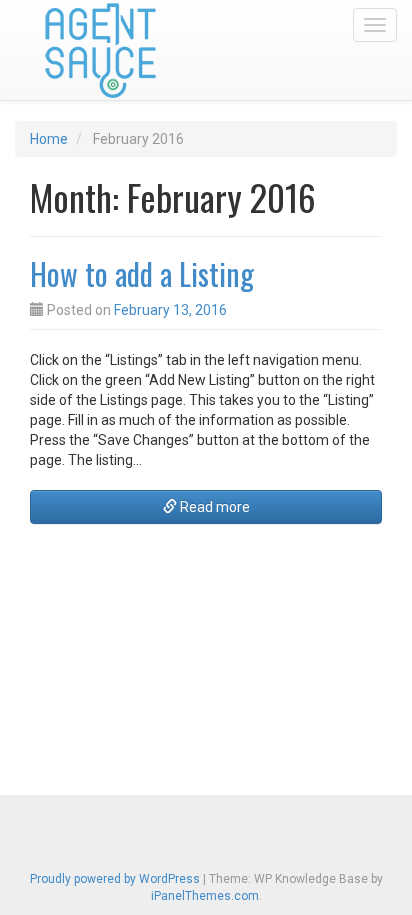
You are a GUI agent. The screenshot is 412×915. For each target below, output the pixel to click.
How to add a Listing (142, 273)
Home (49, 139)
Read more (213, 507)
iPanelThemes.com (205, 896)
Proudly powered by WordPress (115, 879)
